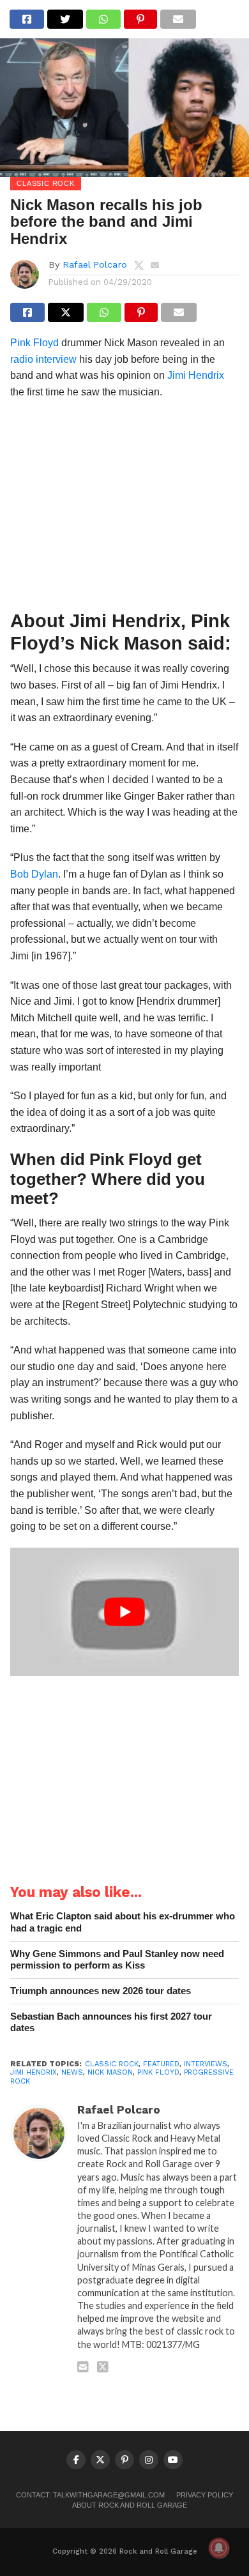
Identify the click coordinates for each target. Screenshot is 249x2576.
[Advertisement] (124, 508)
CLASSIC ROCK (112, 2064)
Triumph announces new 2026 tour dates (101, 1991)
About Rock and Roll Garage (130, 2505)
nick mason (110, 2072)
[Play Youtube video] (124, 1612)
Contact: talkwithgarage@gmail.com (90, 2495)
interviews (206, 2064)
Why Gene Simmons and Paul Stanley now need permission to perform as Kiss (117, 1960)
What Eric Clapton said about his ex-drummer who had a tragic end (123, 1922)
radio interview (43, 359)
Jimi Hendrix (196, 375)
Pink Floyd (34, 343)
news (72, 2072)
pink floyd (158, 2072)
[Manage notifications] (219, 2548)
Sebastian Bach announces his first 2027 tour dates (111, 2022)
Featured (161, 2064)
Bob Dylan (34, 874)
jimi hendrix (34, 2072)
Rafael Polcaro (95, 264)
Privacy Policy (205, 2495)
